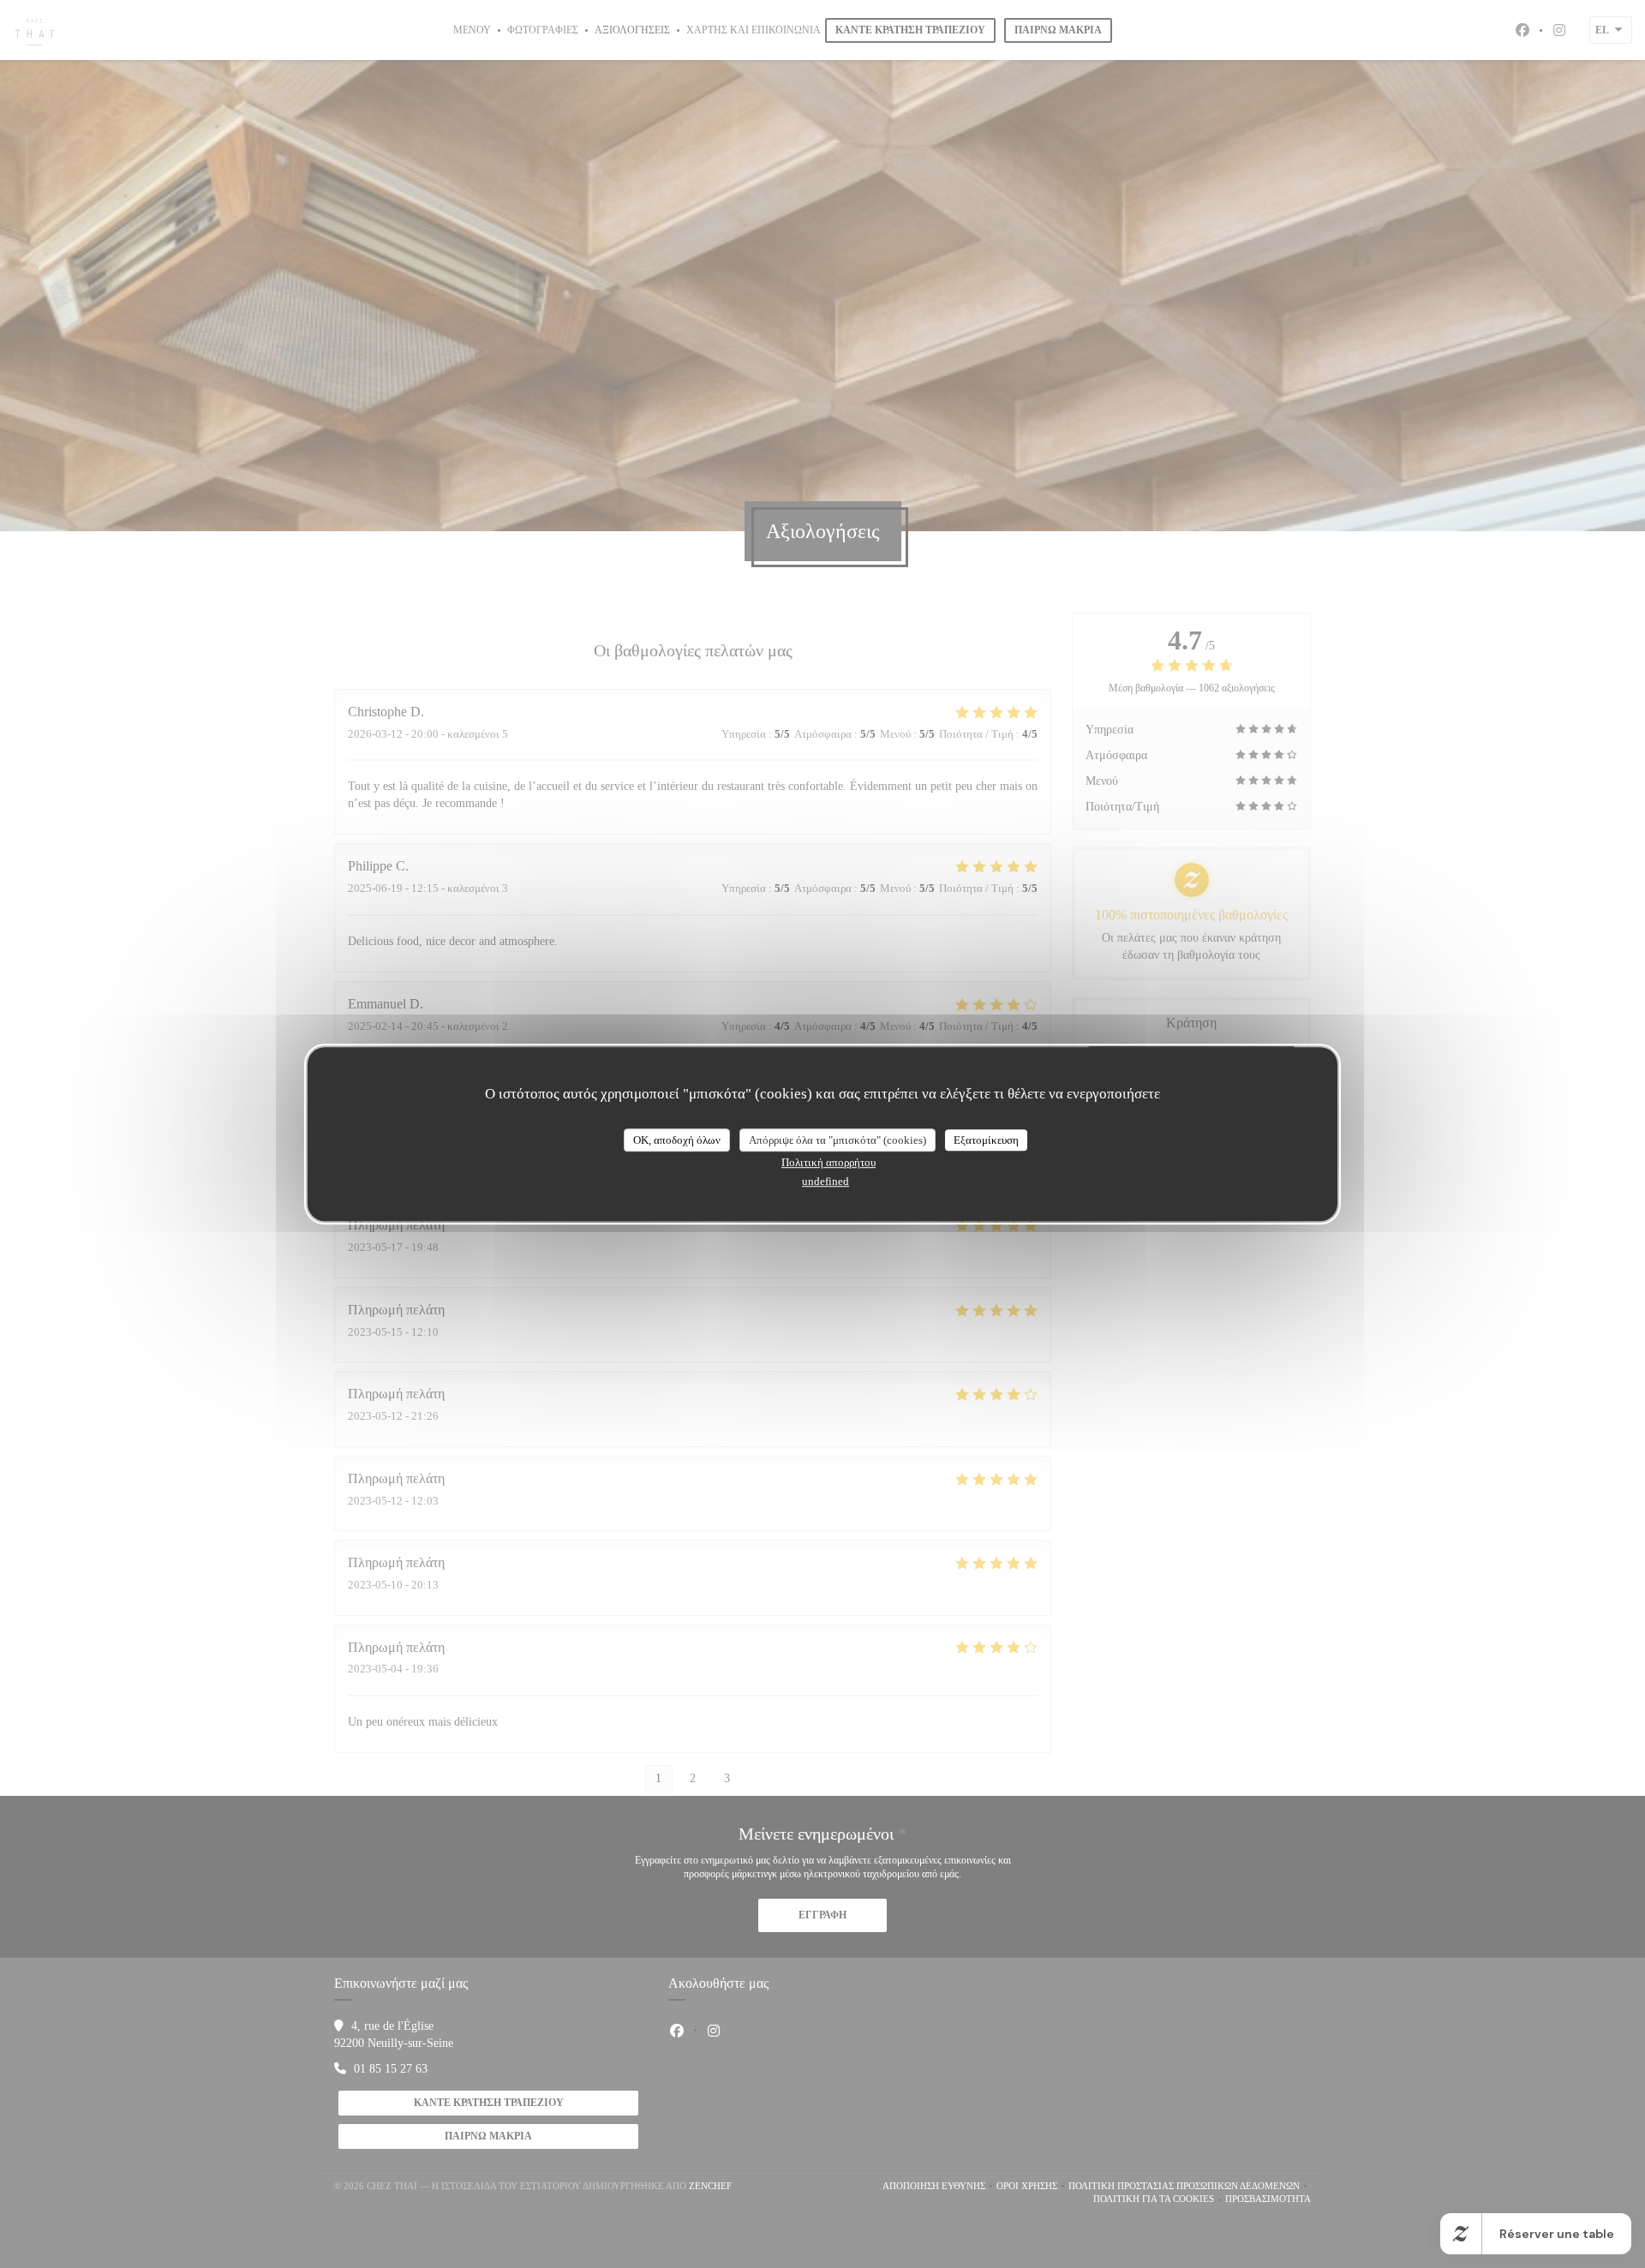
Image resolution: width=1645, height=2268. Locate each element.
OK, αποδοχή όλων (677, 1140)
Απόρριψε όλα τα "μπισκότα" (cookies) (837, 1140)
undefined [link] (825, 1181)
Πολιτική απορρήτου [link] (828, 1162)
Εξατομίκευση (986, 1140)
